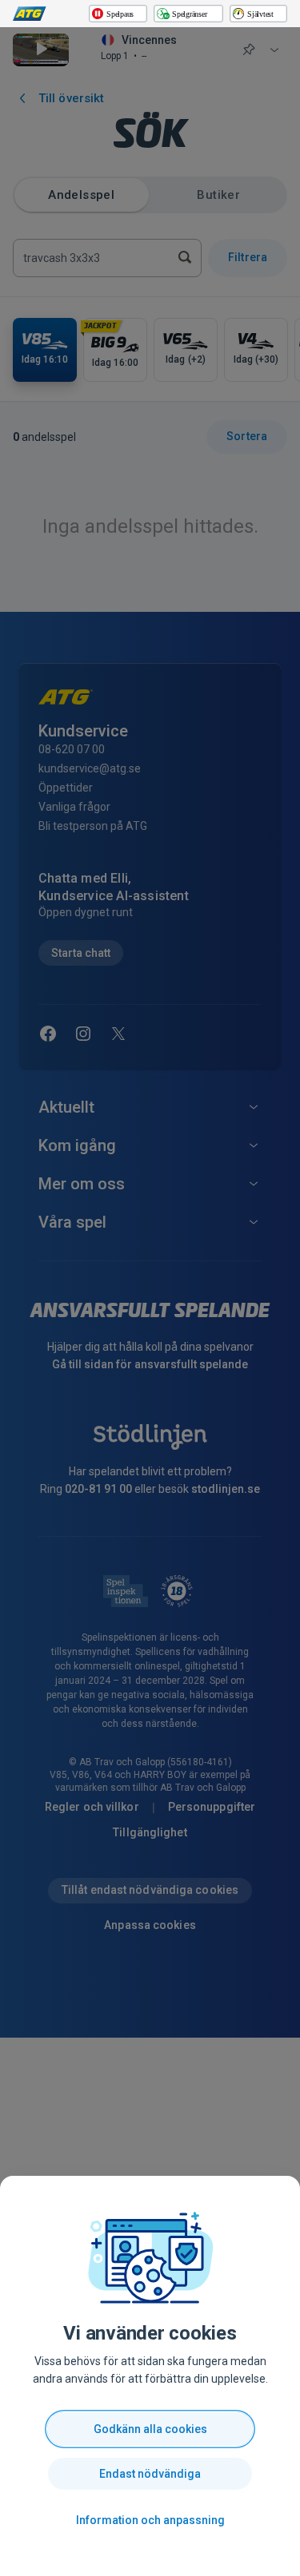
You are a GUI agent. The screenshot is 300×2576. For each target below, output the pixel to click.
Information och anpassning (150, 2520)
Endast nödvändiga (150, 2474)
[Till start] (30, 14)
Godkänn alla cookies (150, 2429)
